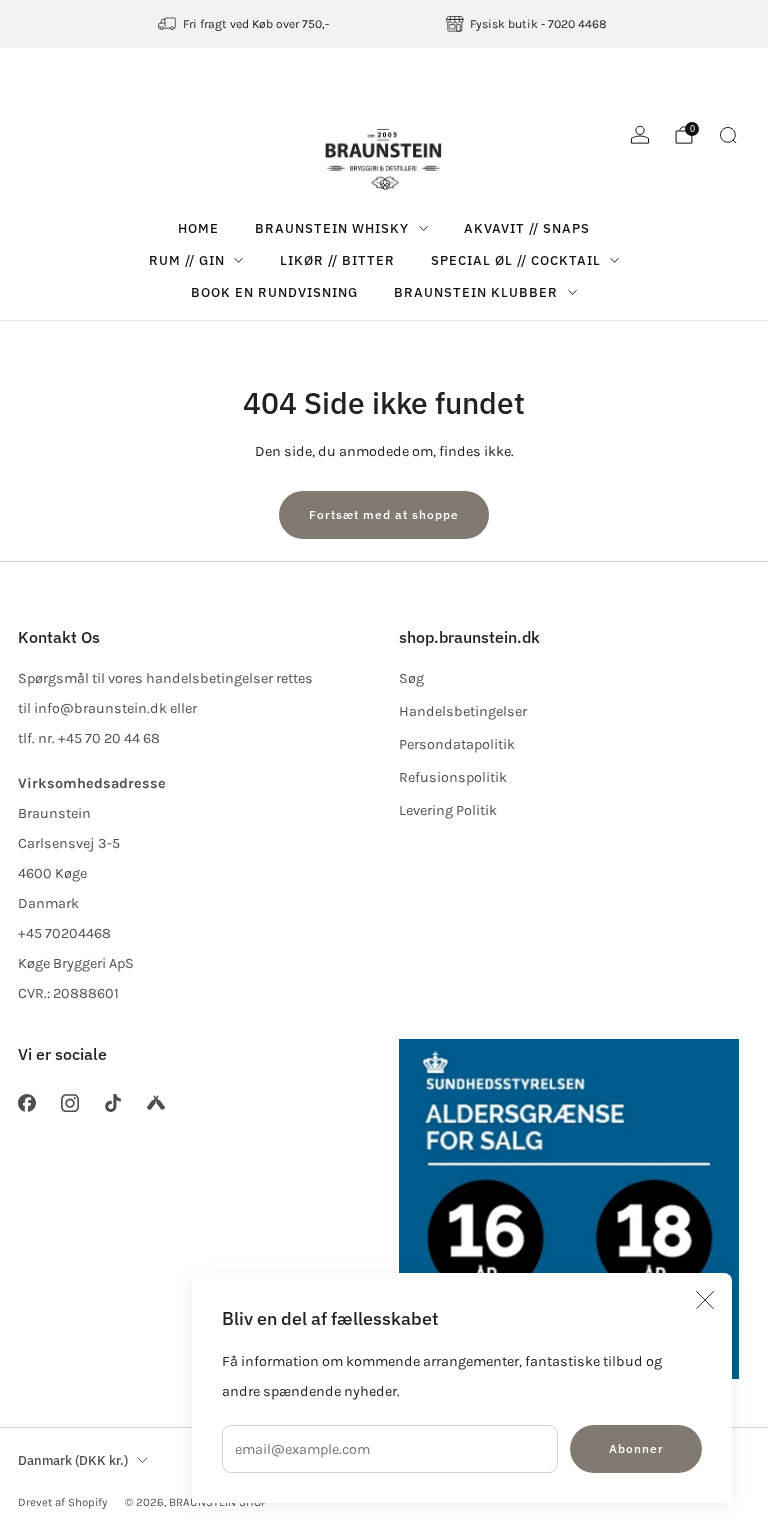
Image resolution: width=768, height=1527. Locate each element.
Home (198, 228)
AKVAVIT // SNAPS (527, 228)
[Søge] (728, 135)
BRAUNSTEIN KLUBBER (476, 292)
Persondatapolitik (457, 744)
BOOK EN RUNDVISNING (274, 292)
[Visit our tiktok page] (112, 1102)
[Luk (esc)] (705, 1300)
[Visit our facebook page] (26, 1102)
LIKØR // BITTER (337, 260)
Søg (411, 678)
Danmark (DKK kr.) (73, 1460)
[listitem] (244, 24)
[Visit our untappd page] (156, 1102)
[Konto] (640, 135)
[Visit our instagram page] (69, 1102)
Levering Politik (448, 810)
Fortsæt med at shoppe (384, 514)
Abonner (636, 1448)
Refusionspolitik (453, 777)
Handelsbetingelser (463, 711)
